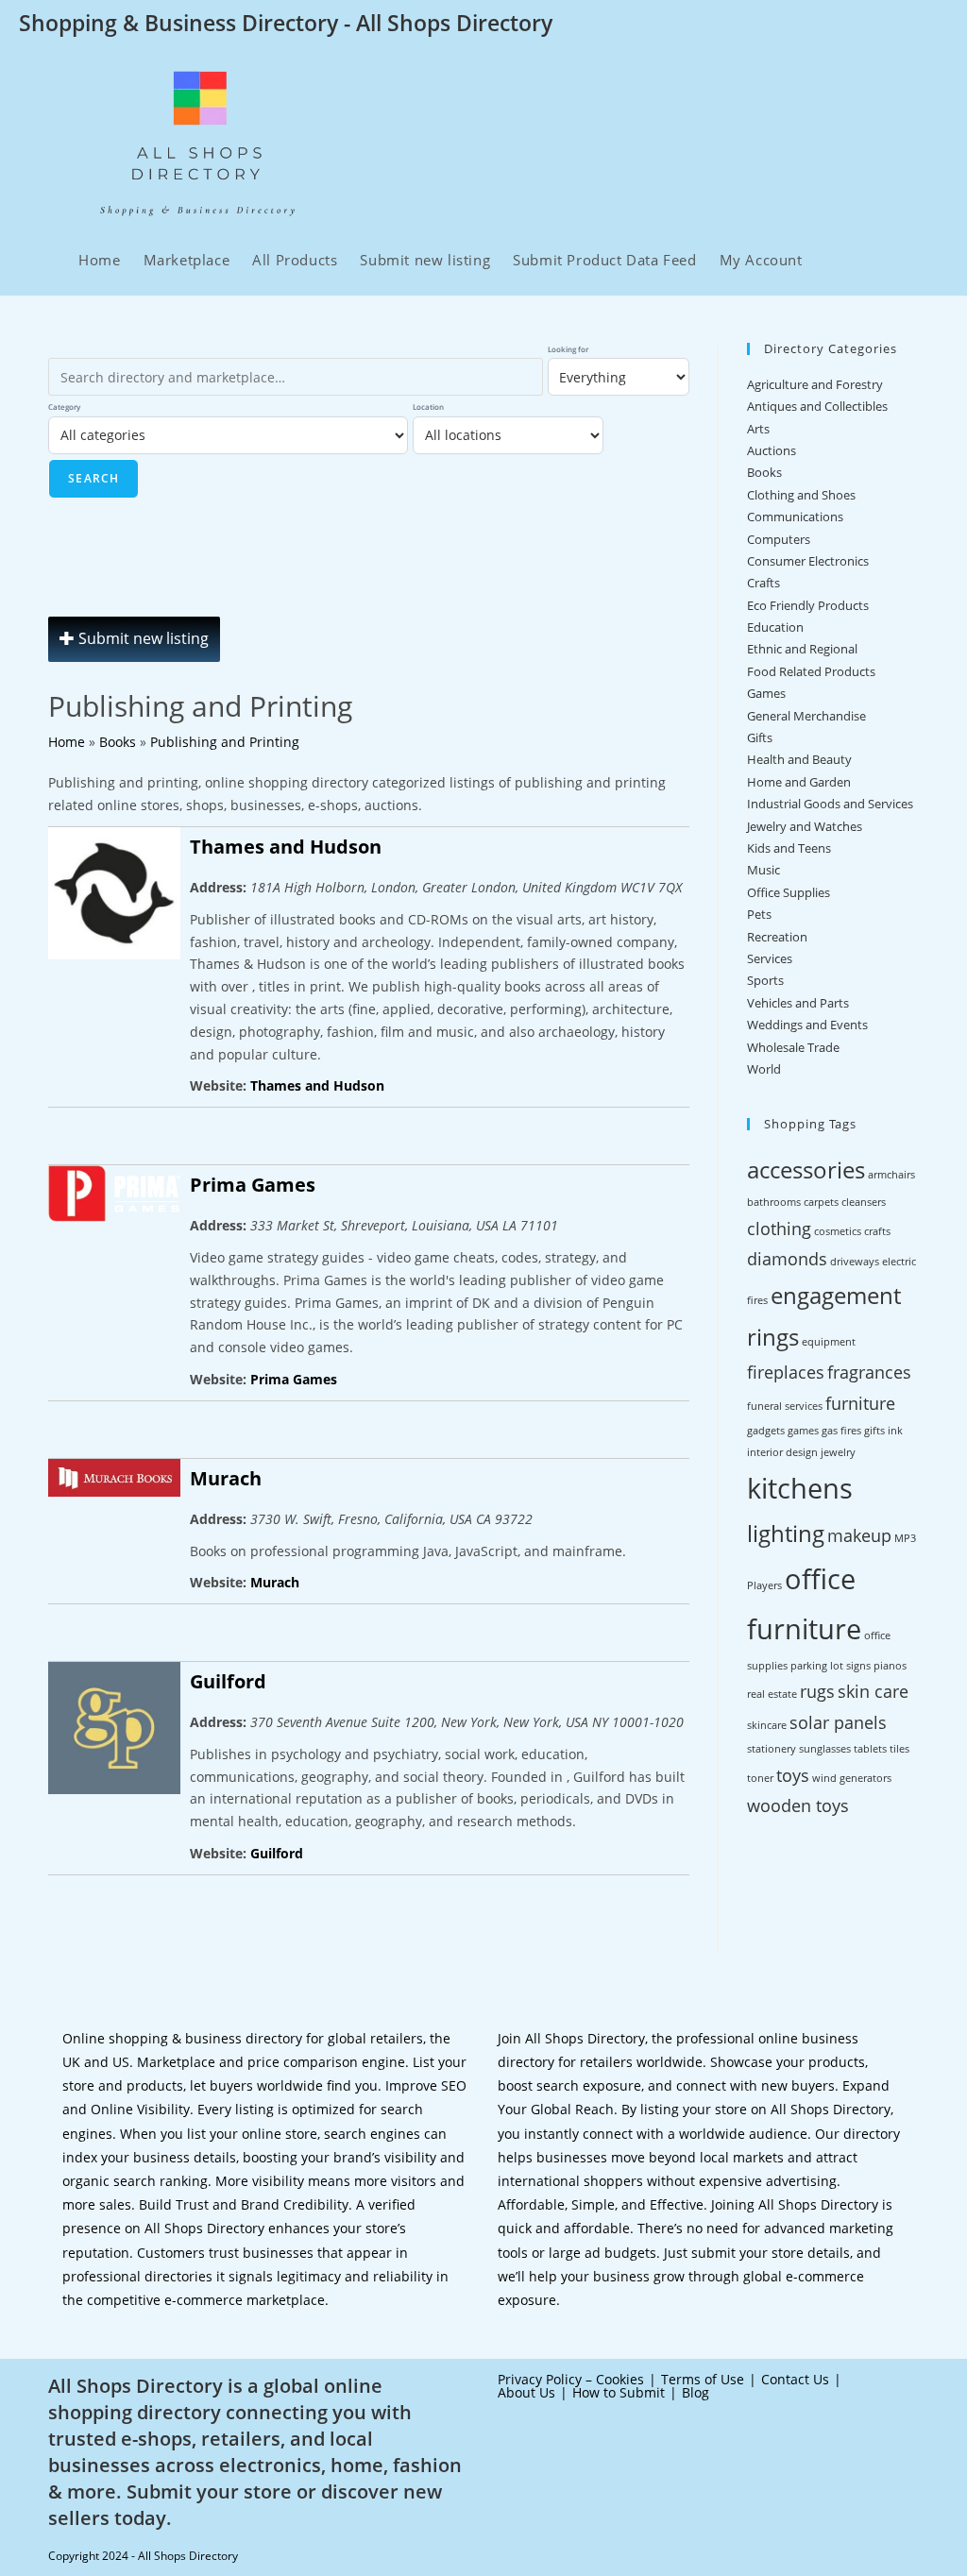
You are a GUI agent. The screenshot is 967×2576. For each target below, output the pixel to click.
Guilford (228, 1681)
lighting (786, 1533)
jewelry (838, 1452)
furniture (860, 1403)
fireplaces (786, 1372)
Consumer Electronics (808, 561)
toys (793, 1775)
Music (763, 870)
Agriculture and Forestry (815, 384)
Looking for (568, 349)
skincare (767, 1725)
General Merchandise (806, 716)
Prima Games (253, 1185)
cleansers (864, 1202)
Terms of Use (703, 2379)
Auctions (772, 450)
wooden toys (798, 1805)
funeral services (785, 1406)
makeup (859, 1535)
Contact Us (795, 2379)
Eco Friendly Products (808, 605)
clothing (779, 1229)
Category (64, 407)
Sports (765, 980)
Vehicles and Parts (798, 1003)
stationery (772, 1749)
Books (764, 472)
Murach (226, 1478)
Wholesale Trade (793, 1047)
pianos (890, 1666)
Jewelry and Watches (805, 826)
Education (775, 627)
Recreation (777, 937)
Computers (779, 539)
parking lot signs (831, 1666)
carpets (821, 1202)
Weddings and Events (807, 1025)
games (803, 1431)
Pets (759, 914)
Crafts (763, 583)
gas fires (841, 1431)
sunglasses (825, 1749)
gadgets (766, 1431)
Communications (795, 517)
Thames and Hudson (286, 847)
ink (895, 1431)
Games (766, 693)
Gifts (760, 737)
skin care (873, 1691)
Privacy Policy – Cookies (571, 2379)
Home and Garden (799, 782)
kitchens (800, 1488)
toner (760, 1778)
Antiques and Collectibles (817, 406)
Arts (758, 429)
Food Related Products (811, 671)
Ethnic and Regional (802, 649)
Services (770, 958)
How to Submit (619, 2392)
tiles (899, 1749)
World (764, 1069)
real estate (772, 1694)
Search (93, 478)
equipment (829, 1342)
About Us (526, 2392)
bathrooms (774, 1202)
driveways (855, 1262)
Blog (696, 2392)
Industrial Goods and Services (830, 804)
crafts (877, 1231)
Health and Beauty (799, 759)
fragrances (869, 1372)
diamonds (787, 1259)
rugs (817, 1691)
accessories (806, 1169)
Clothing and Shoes (801, 495)
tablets (870, 1749)
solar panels (838, 1722)
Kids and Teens (789, 848)
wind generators (852, 1778)
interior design (782, 1452)
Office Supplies (789, 892)
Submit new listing (142, 638)
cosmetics (838, 1231)
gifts (874, 1431)
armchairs (891, 1175)
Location (428, 407)
